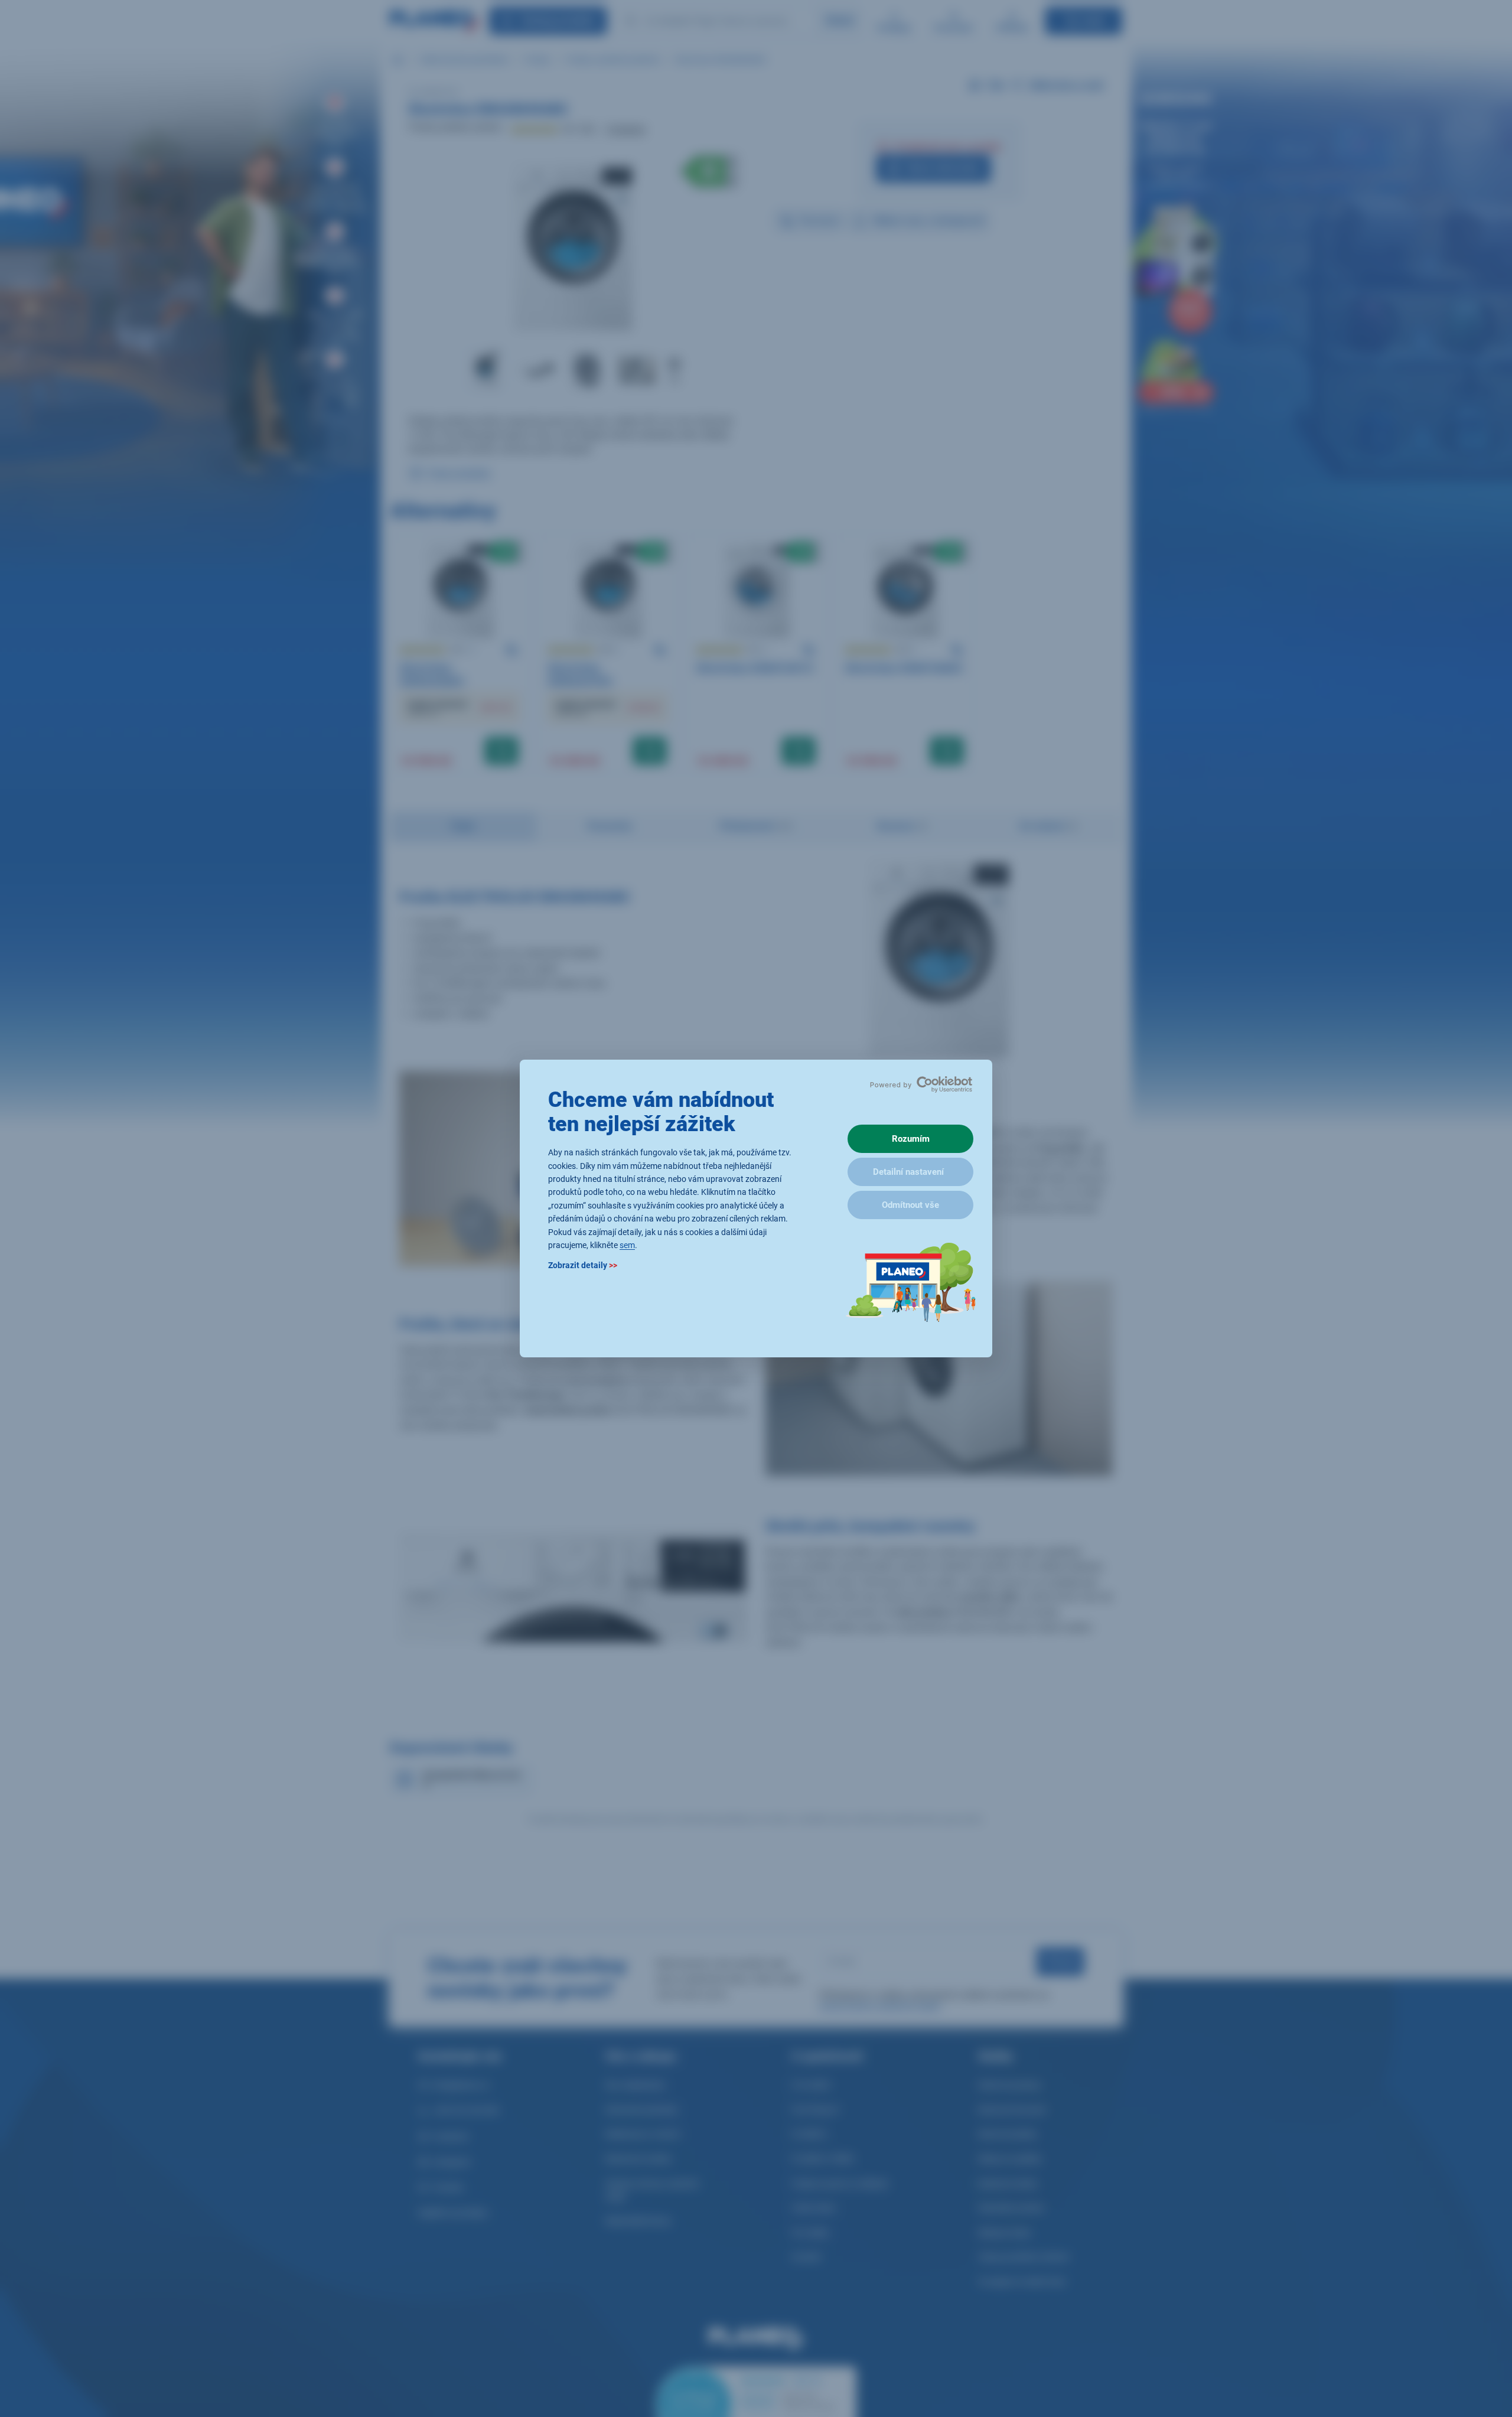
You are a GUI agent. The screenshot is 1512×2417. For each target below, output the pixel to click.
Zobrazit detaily (583, 1266)
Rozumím (911, 1139)
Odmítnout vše (910, 1205)
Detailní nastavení (908, 1172)
